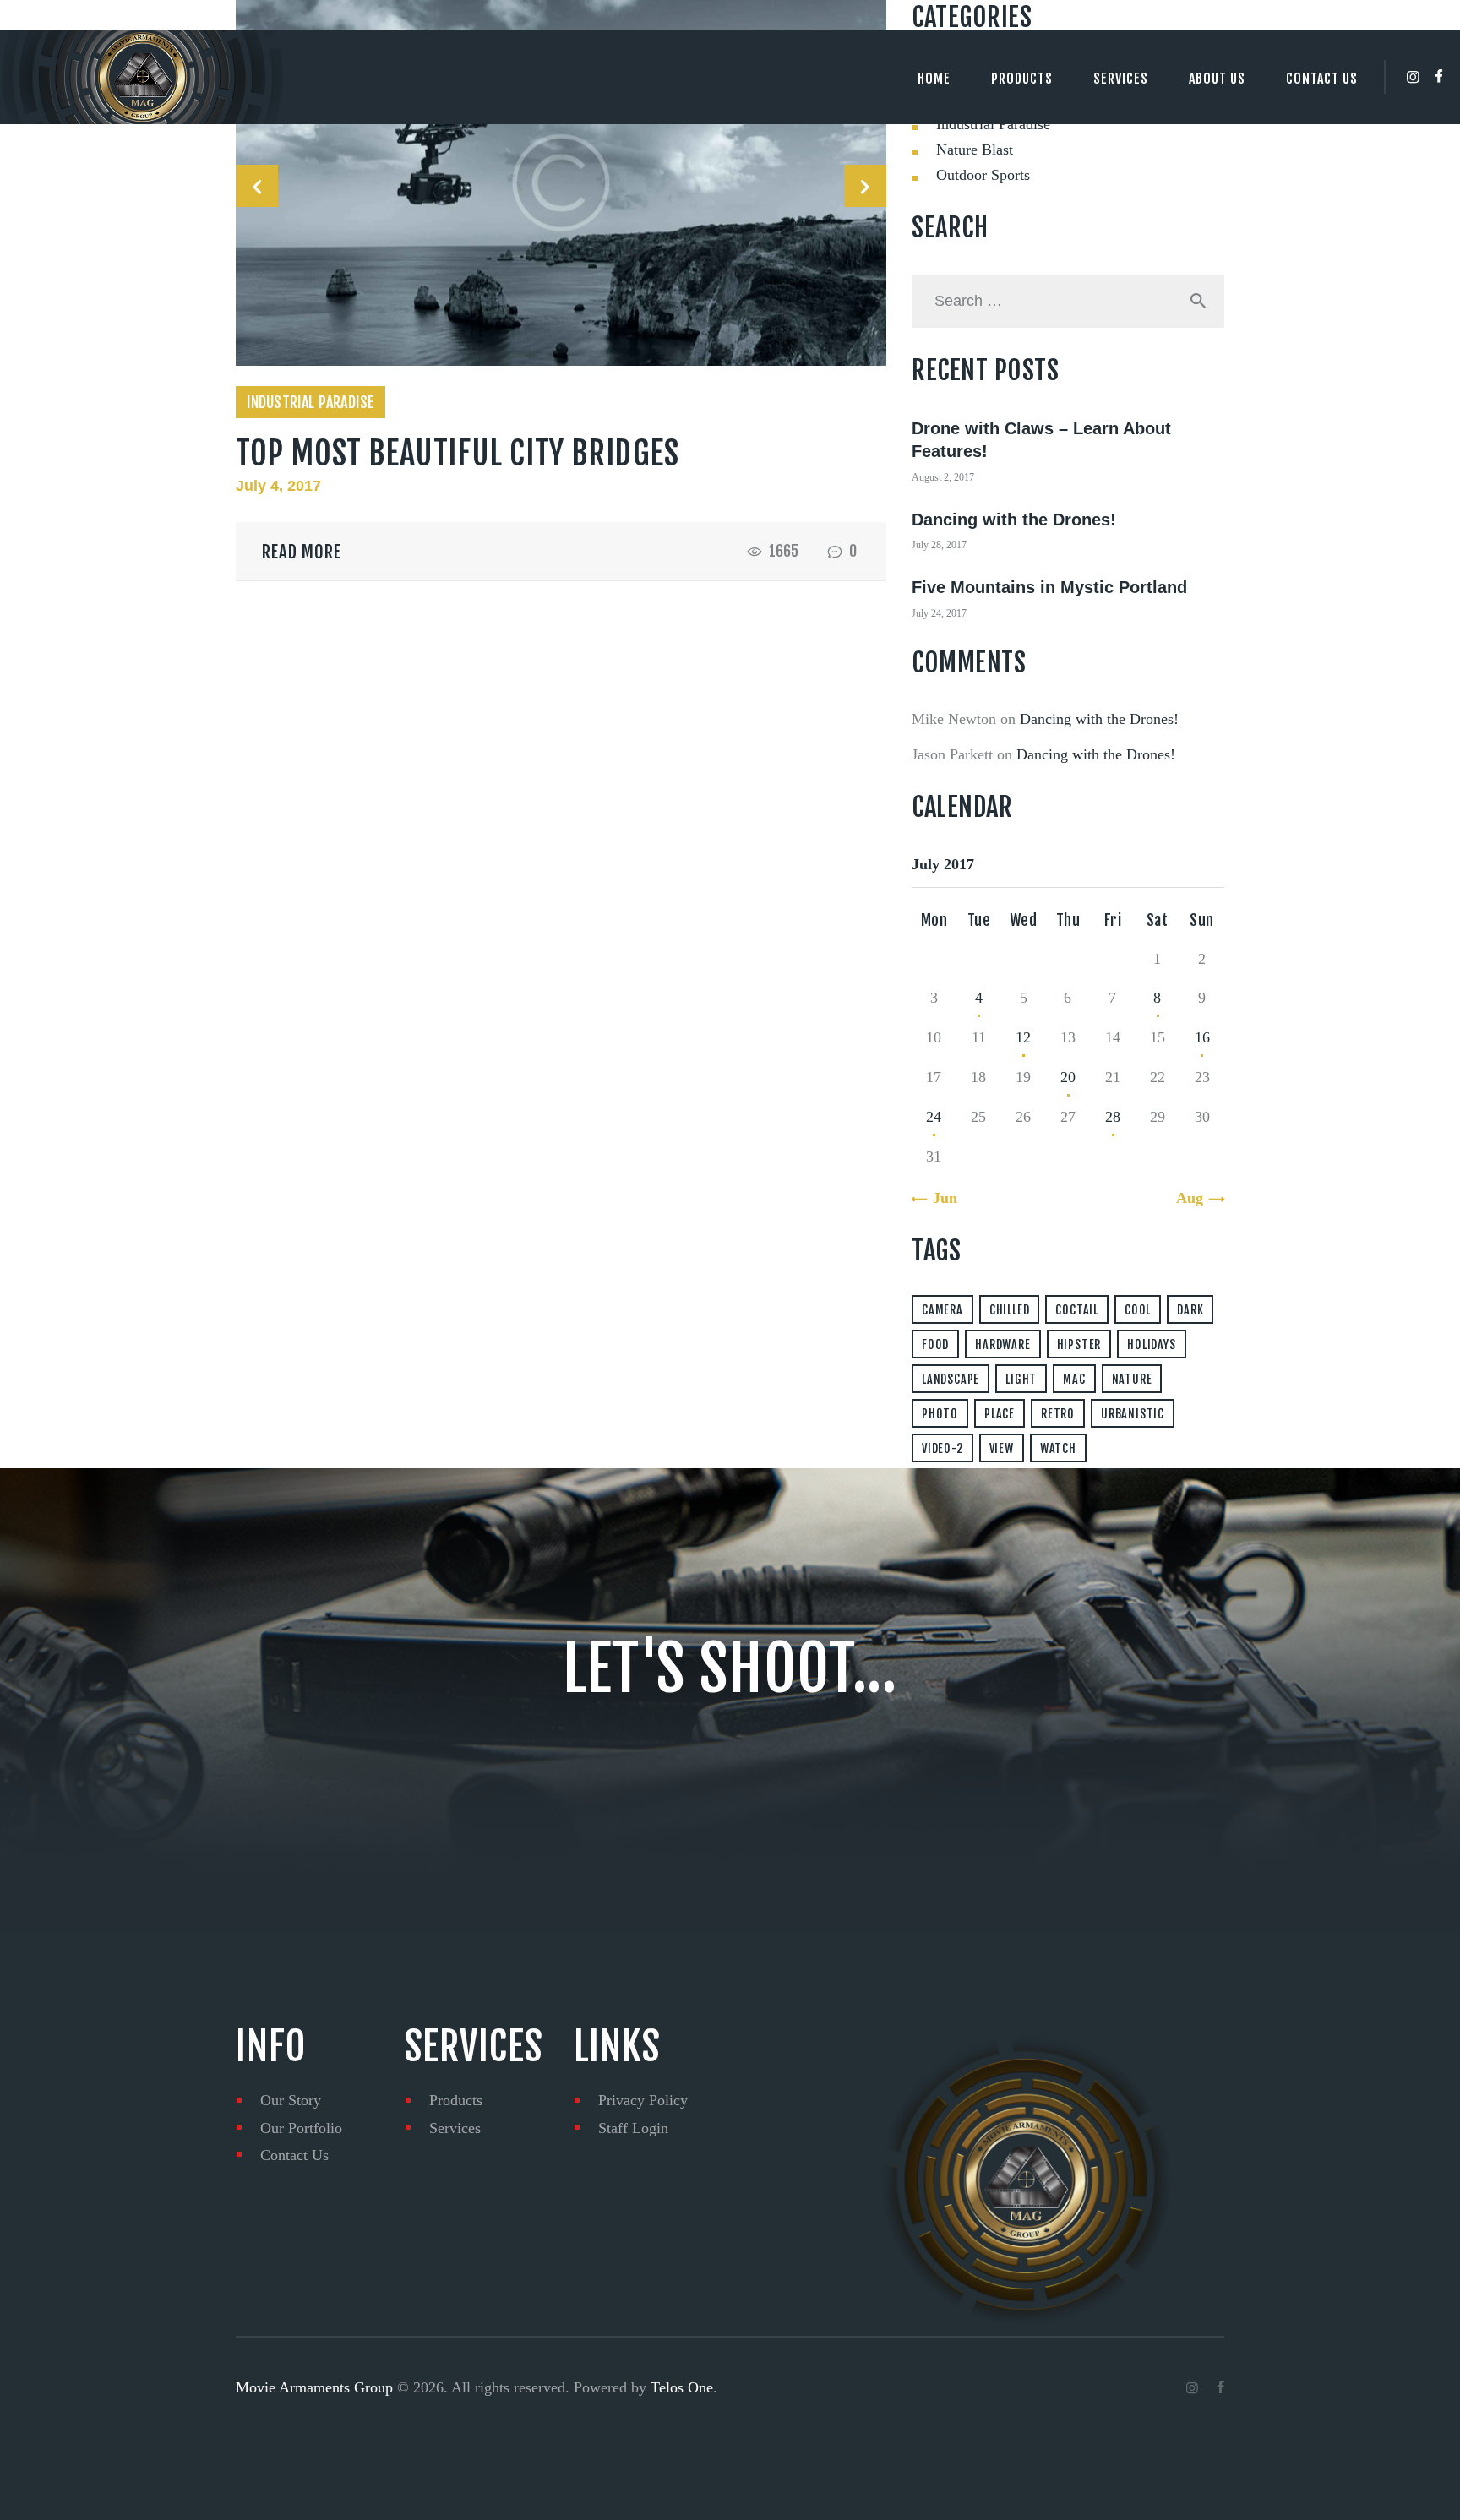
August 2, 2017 (943, 477)
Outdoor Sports (983, 175)
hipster (1079, 1344)
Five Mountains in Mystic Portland (1049, 587)
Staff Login (633, 2128)
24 (934, 1117)
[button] (257, 186)
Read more (302, 552)
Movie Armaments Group (314, 2387)
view (1002, 1448)
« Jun (939, 1198)
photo (940, 1414)
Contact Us (294, 2155)
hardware (1002, 1344)
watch (1058, 1448)
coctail (1077, 1310)
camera (942, 1310)
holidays (1151, 1344)
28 (1113, 1117)
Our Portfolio (301, 2128)
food (935, 1344)
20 (1068, 1077)
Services (455, 2128)
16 (1202, 1037)
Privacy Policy (643, 2100)
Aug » (1196, 1198)
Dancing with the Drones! (1014, 520)
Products (456, 2100)
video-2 (942, 1448)
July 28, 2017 (939, 545)
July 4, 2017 (278, 486)
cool (1138, 1310)
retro (1058, 1414)
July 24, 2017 (939, 613)
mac (1074, 1379)
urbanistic (1133, 1414)
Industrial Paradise (311, 402)
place (1000, 1414)
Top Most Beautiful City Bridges (458, 453)
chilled (1010, 1310)
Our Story (291, 2100)
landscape (951, 1379)
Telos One (682, 2387)
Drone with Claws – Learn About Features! (1041, 440)
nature (1132, 1379)
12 (1023, 1037)
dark (1190, 1310)
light (1021, 1379)
